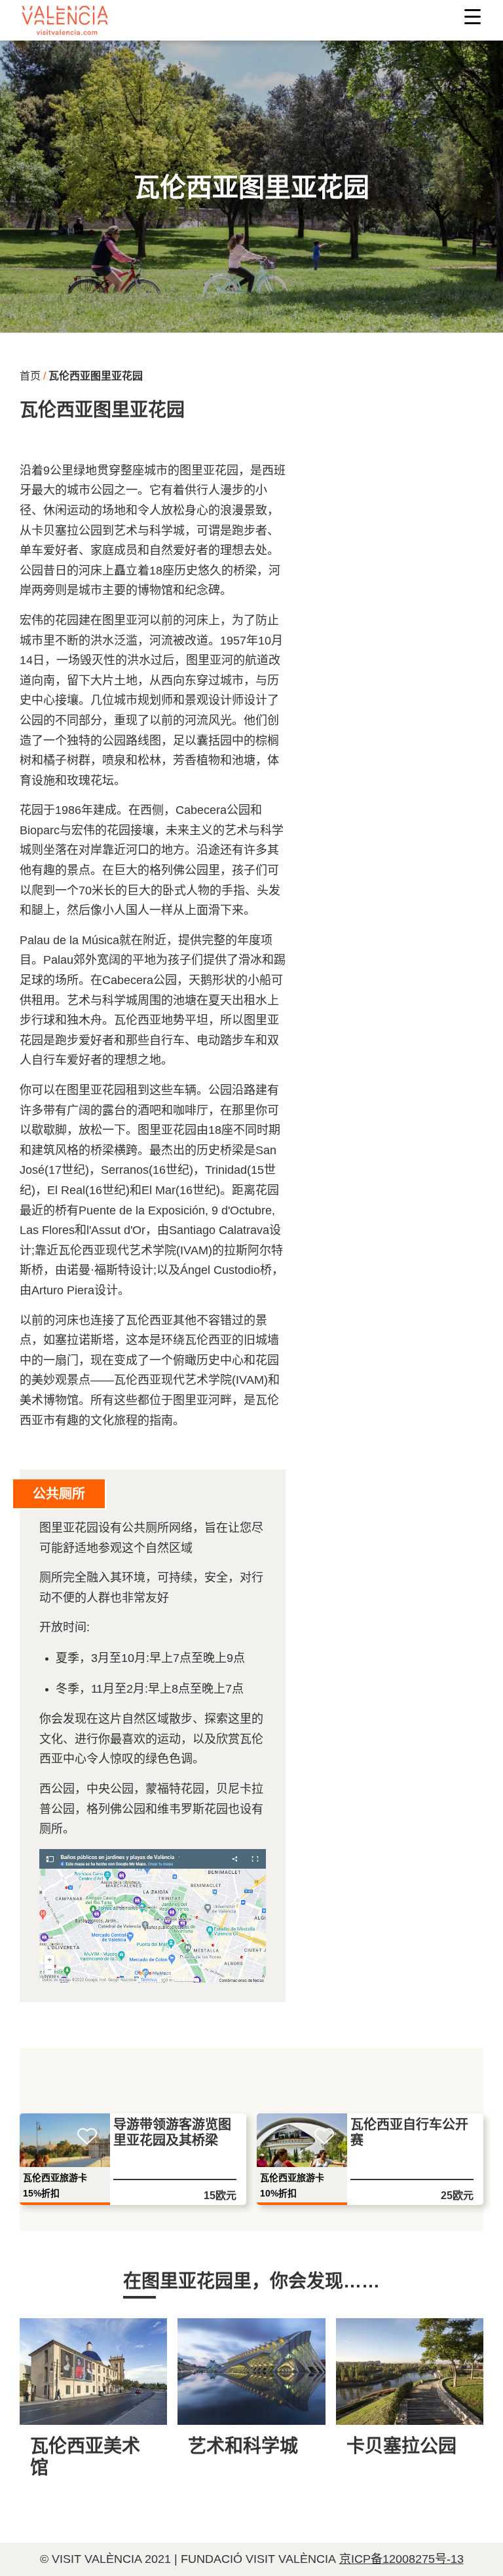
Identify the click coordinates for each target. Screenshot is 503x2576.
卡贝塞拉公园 (401, 2446)
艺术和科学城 (243, 2446)
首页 (30, 376)
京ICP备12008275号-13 (401, 2559)
